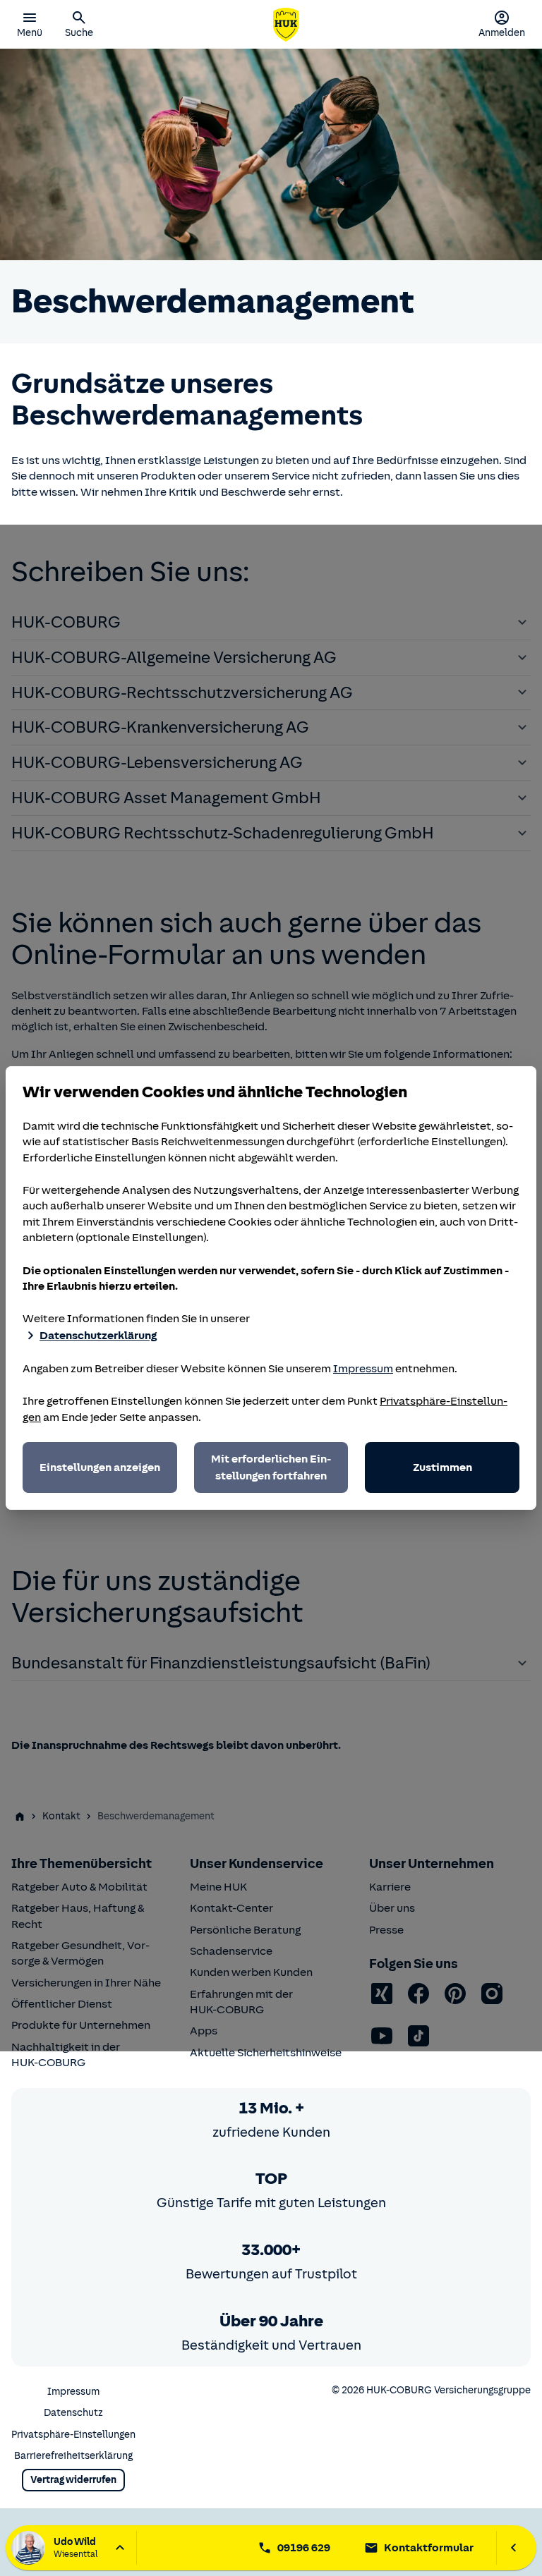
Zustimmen (442, 1467)
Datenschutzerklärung (98, 1336)
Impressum (363, 1369)
